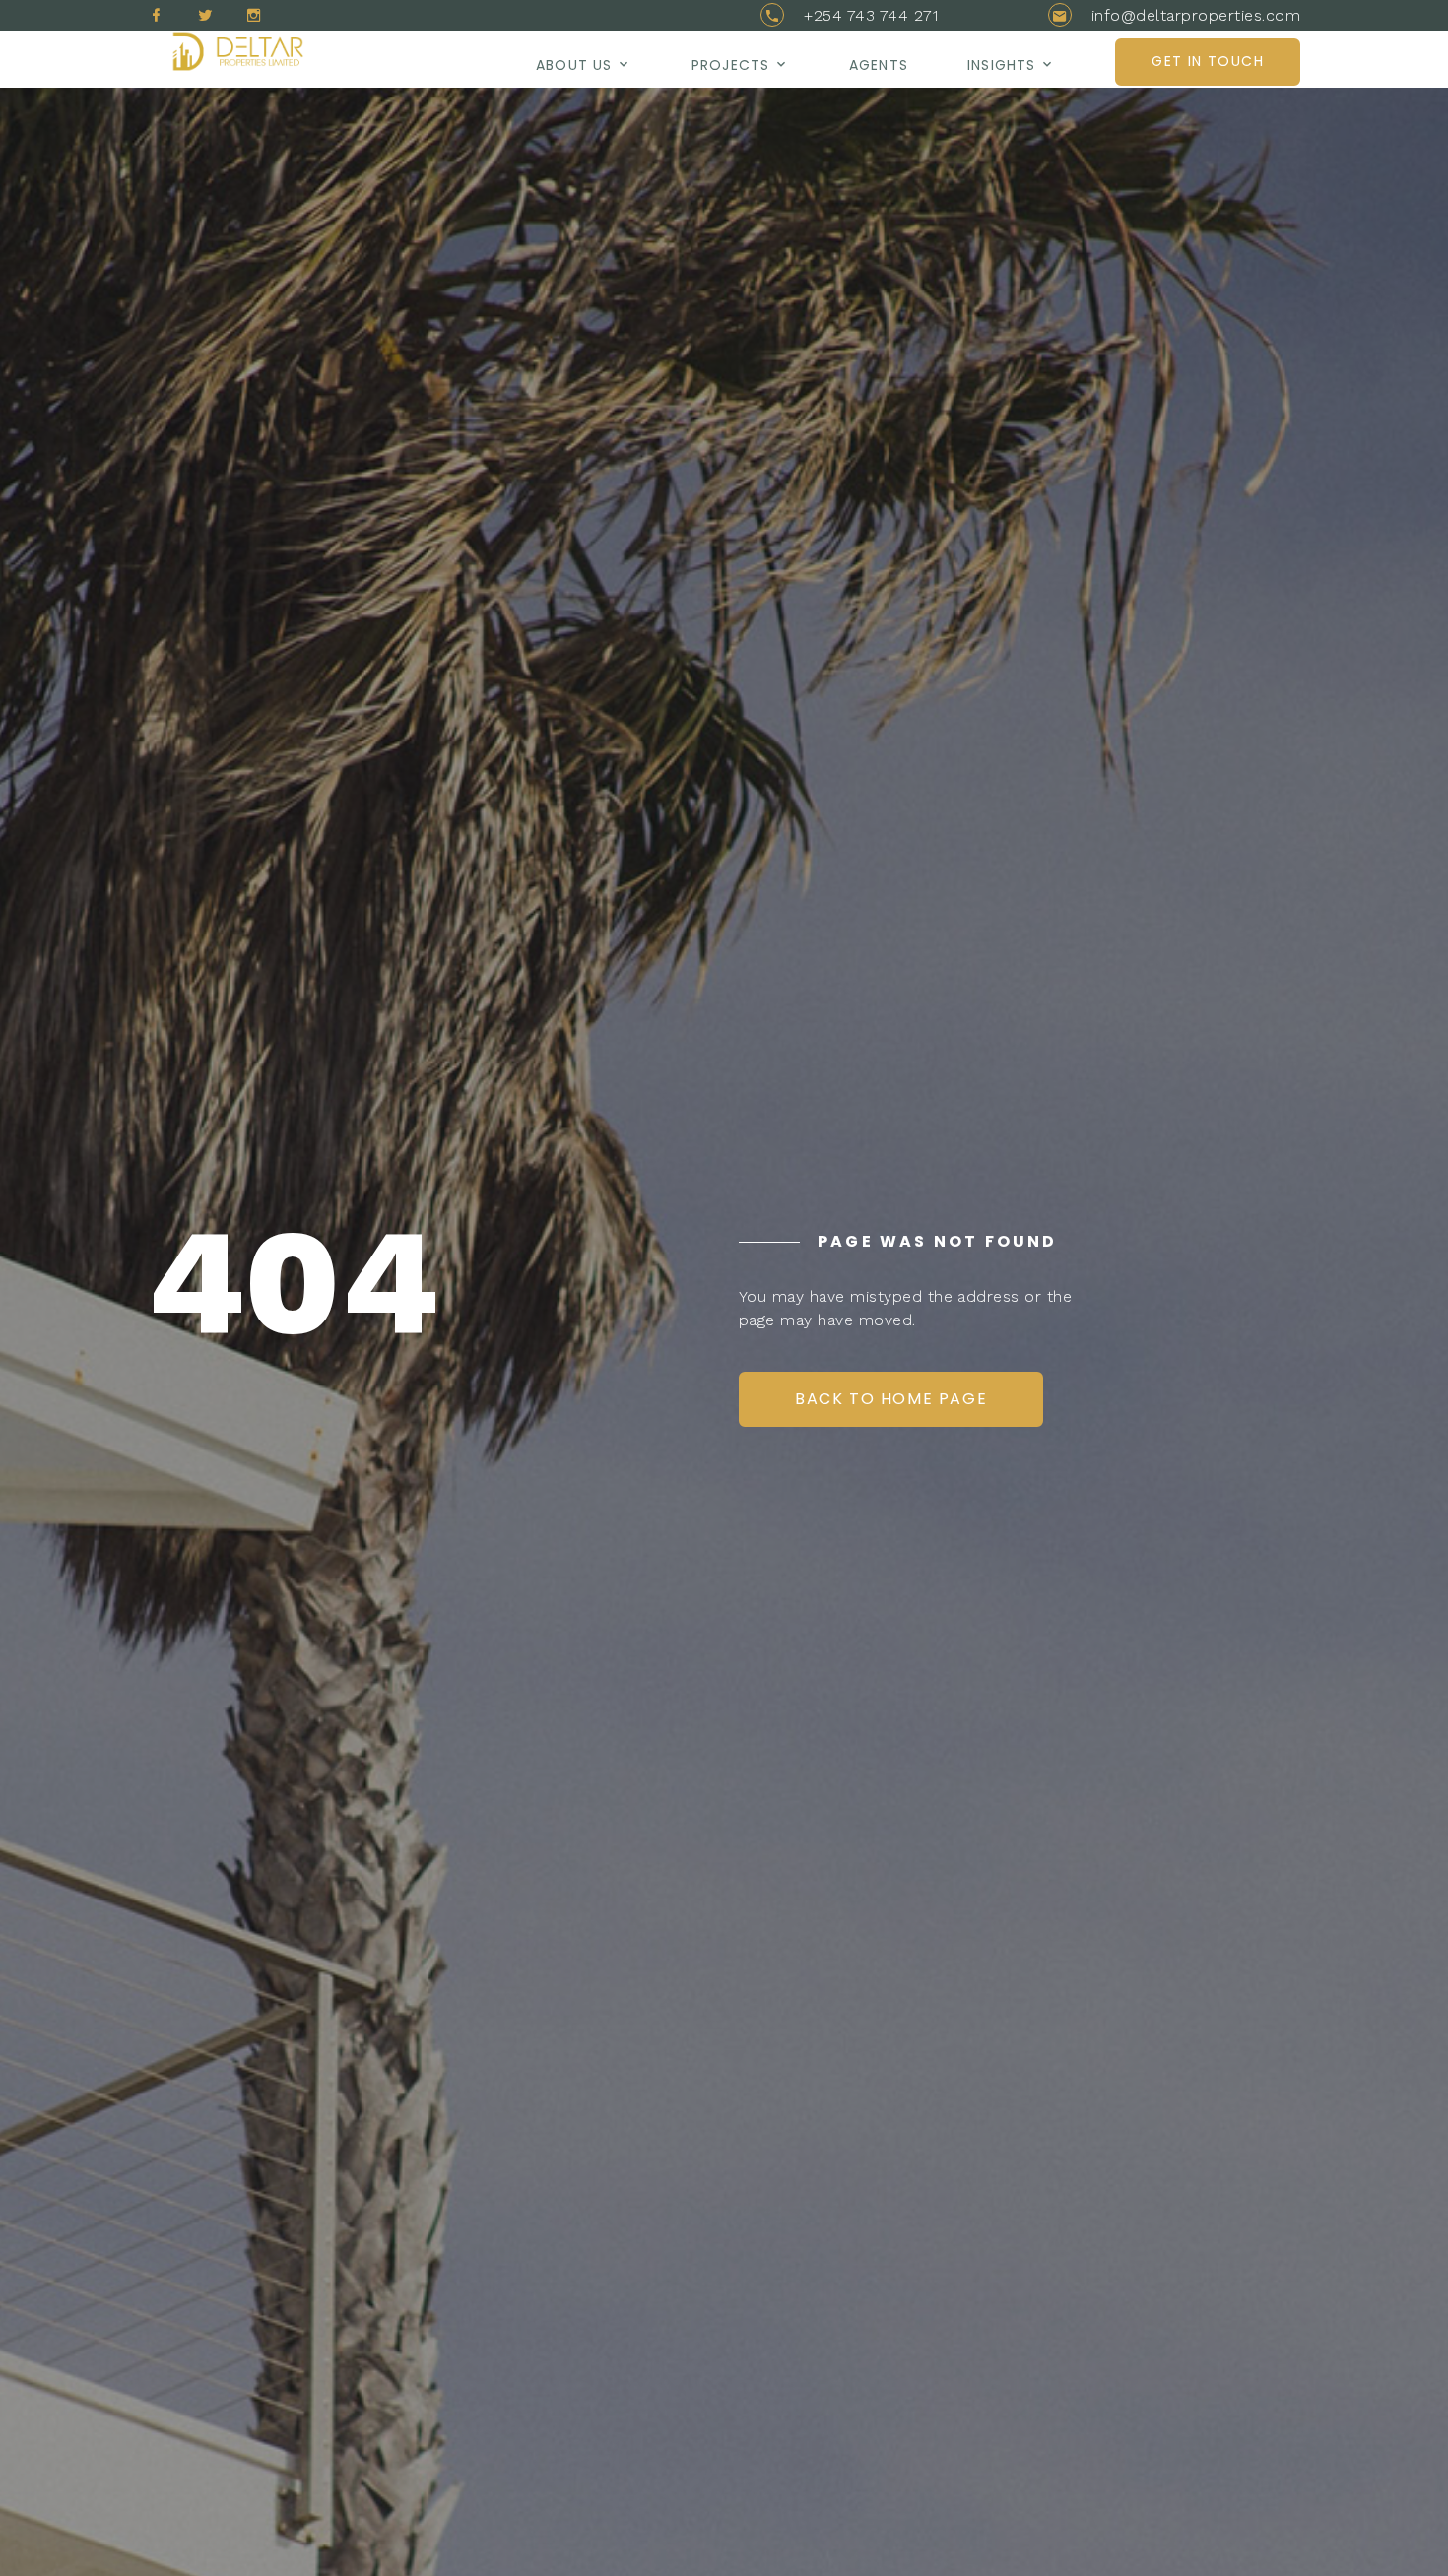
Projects (730, 65)
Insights (1001, 65)
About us (574, 65)
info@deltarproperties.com (1196, 15)
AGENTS (879, 65)
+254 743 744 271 (871, 15)
